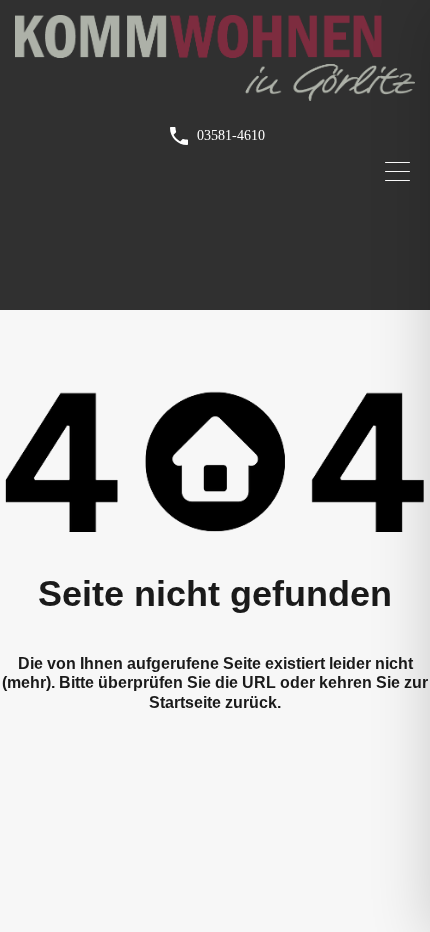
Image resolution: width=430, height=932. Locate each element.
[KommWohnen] (215, 92)
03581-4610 (231, 135)
